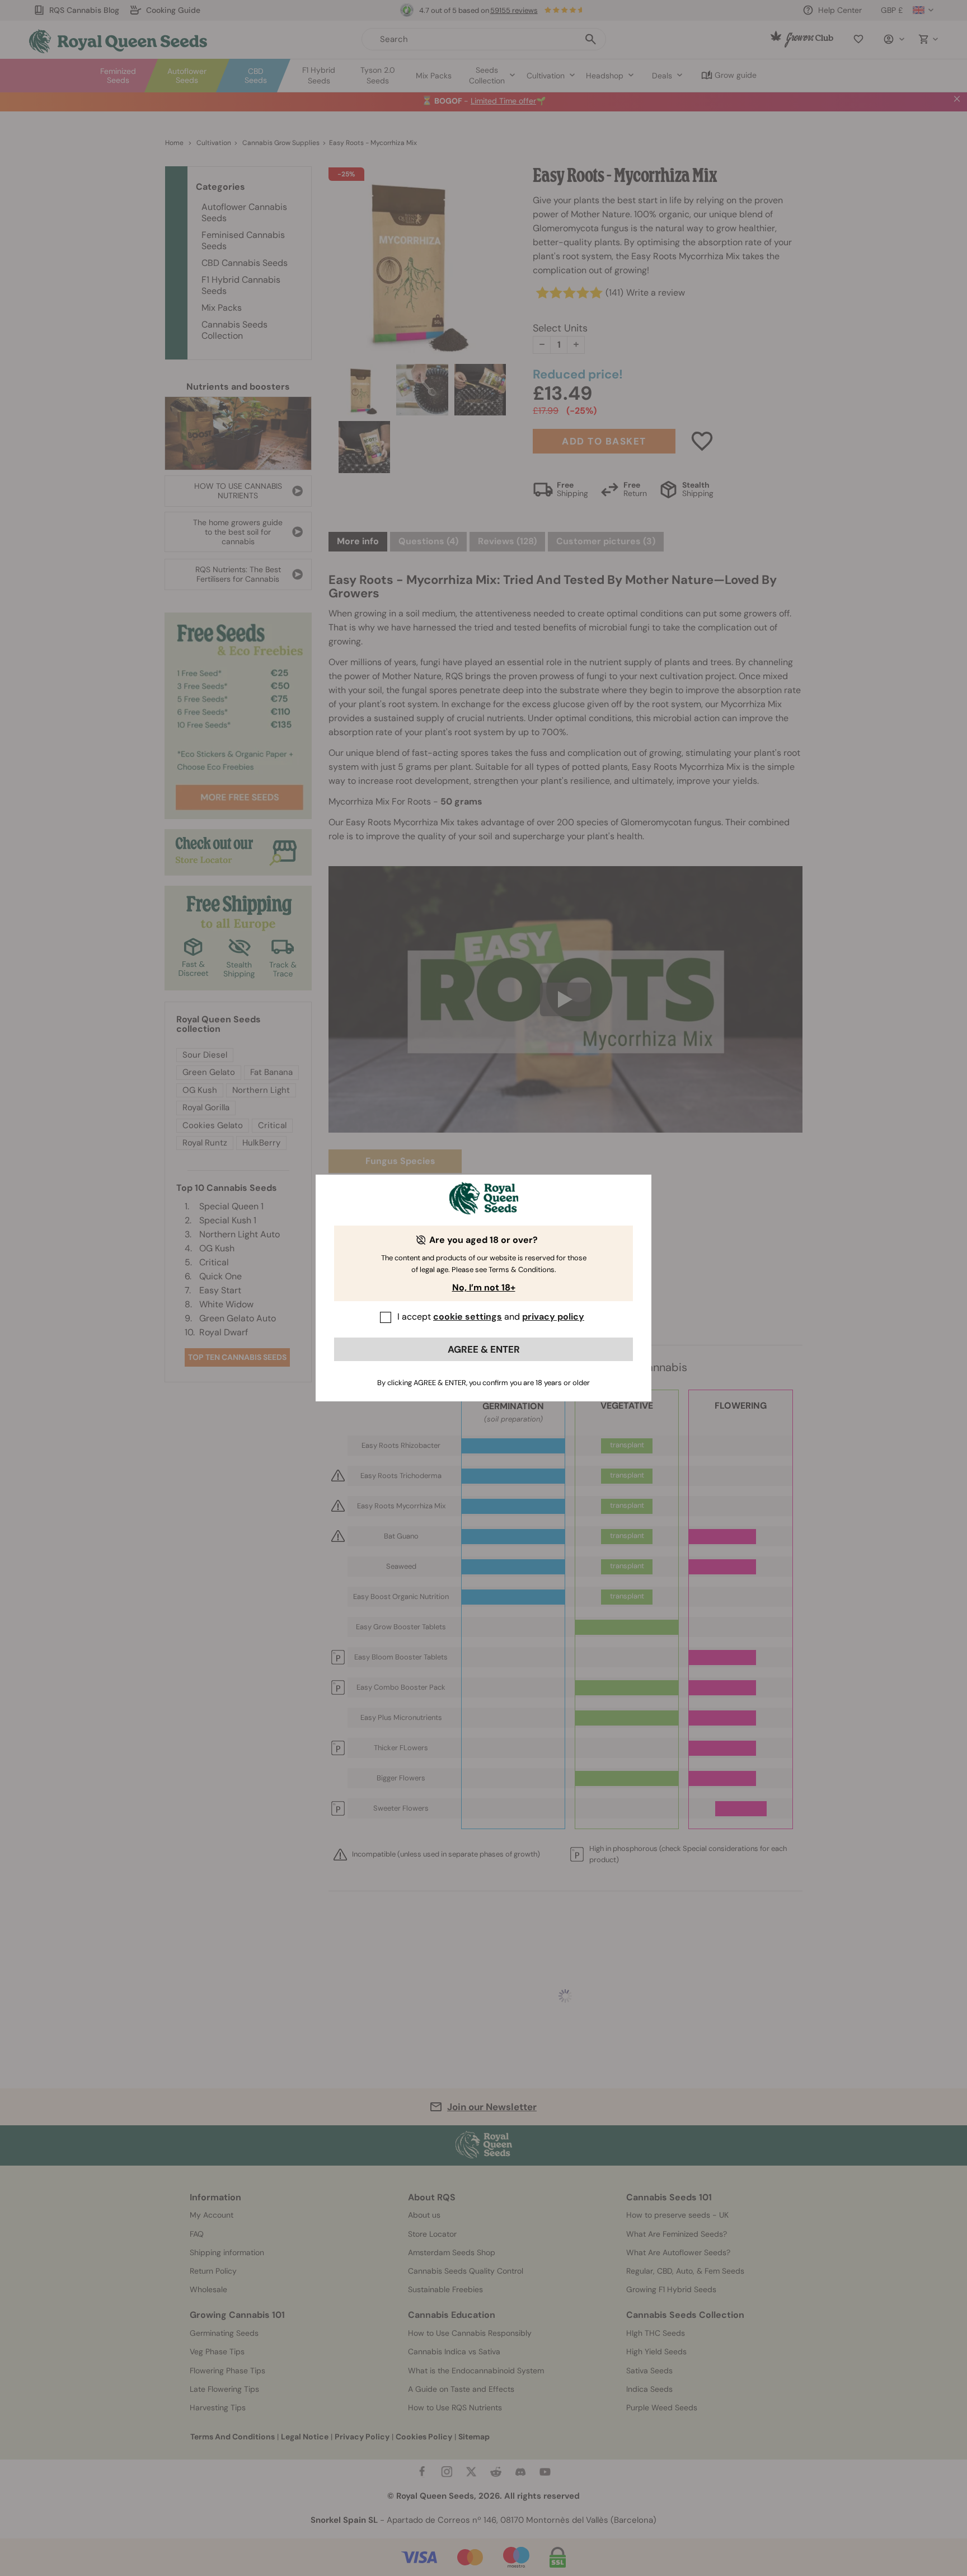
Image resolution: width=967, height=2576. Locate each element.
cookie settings (468, 1317)
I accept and (491, 1317)
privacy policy (553, 1317)
